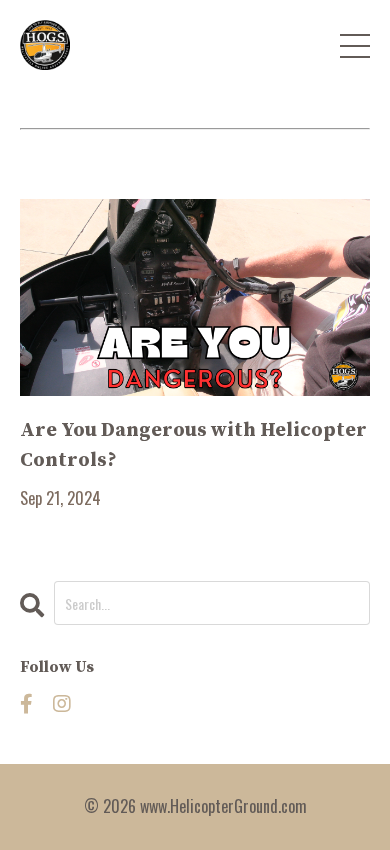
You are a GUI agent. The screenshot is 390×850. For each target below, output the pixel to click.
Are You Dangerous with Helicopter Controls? (193, 445)
